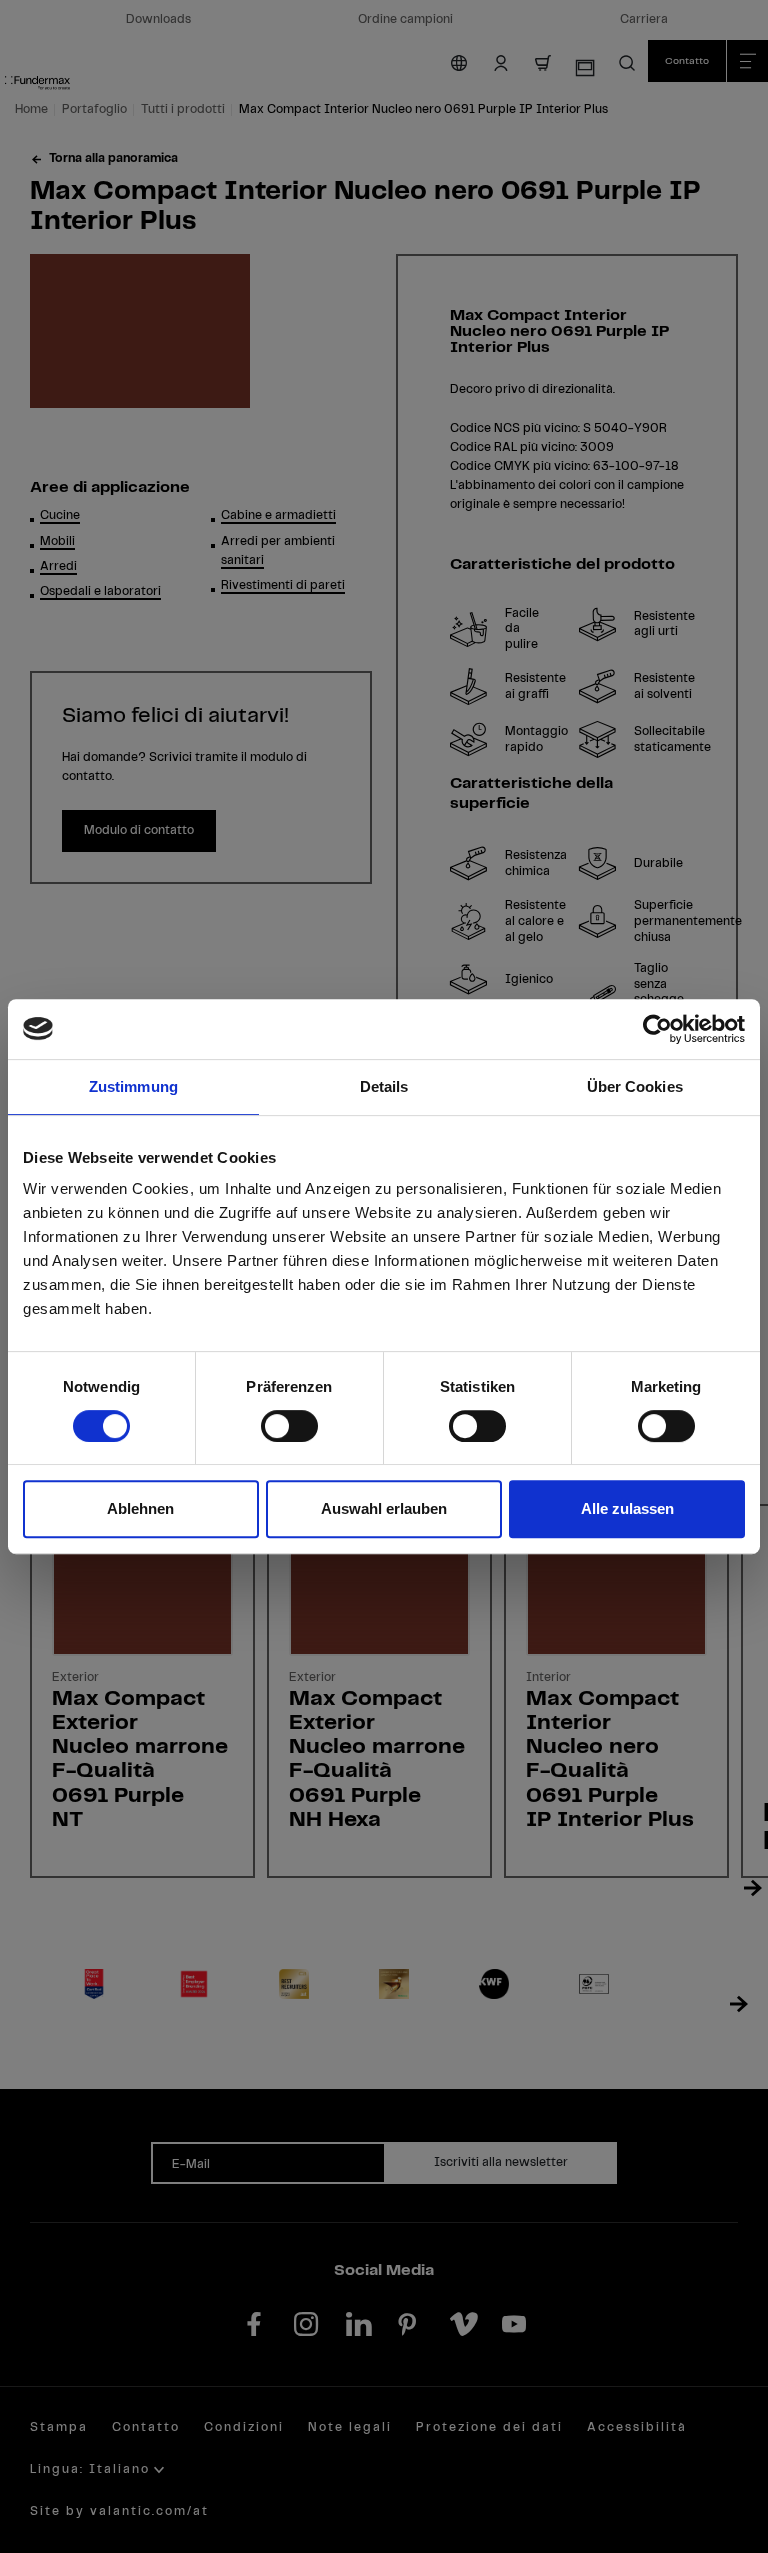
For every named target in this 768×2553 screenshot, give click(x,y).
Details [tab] (384, 1086)
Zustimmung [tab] (133, 1086)
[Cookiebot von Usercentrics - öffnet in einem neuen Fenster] (657, 1029)
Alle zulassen (627, 1508)
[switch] (289, 1426)
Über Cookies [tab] (635, 1086)
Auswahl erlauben (384, 1508)
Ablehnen (140, 1508)
